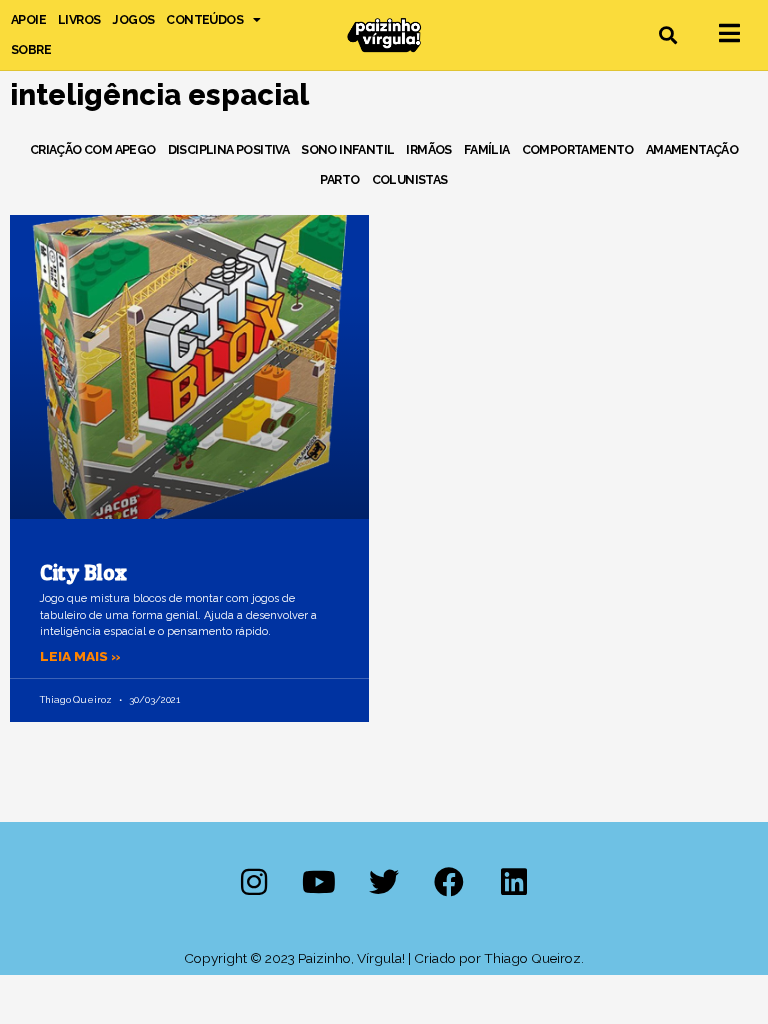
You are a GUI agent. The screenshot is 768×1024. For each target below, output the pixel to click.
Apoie (28, 19)
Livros (79, 19)
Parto (339, 179)
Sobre (31, 49)
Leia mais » (80, 656)
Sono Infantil (347, 149)
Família (487, 149)
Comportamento (578, 149)
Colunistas (410, 179)
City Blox (83, 572)
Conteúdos (204, 19)
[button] (668, 35)
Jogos (133, 19)
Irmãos (428, 149)
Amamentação (692, 149)
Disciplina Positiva (229, 149)
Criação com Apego (93, 149)
